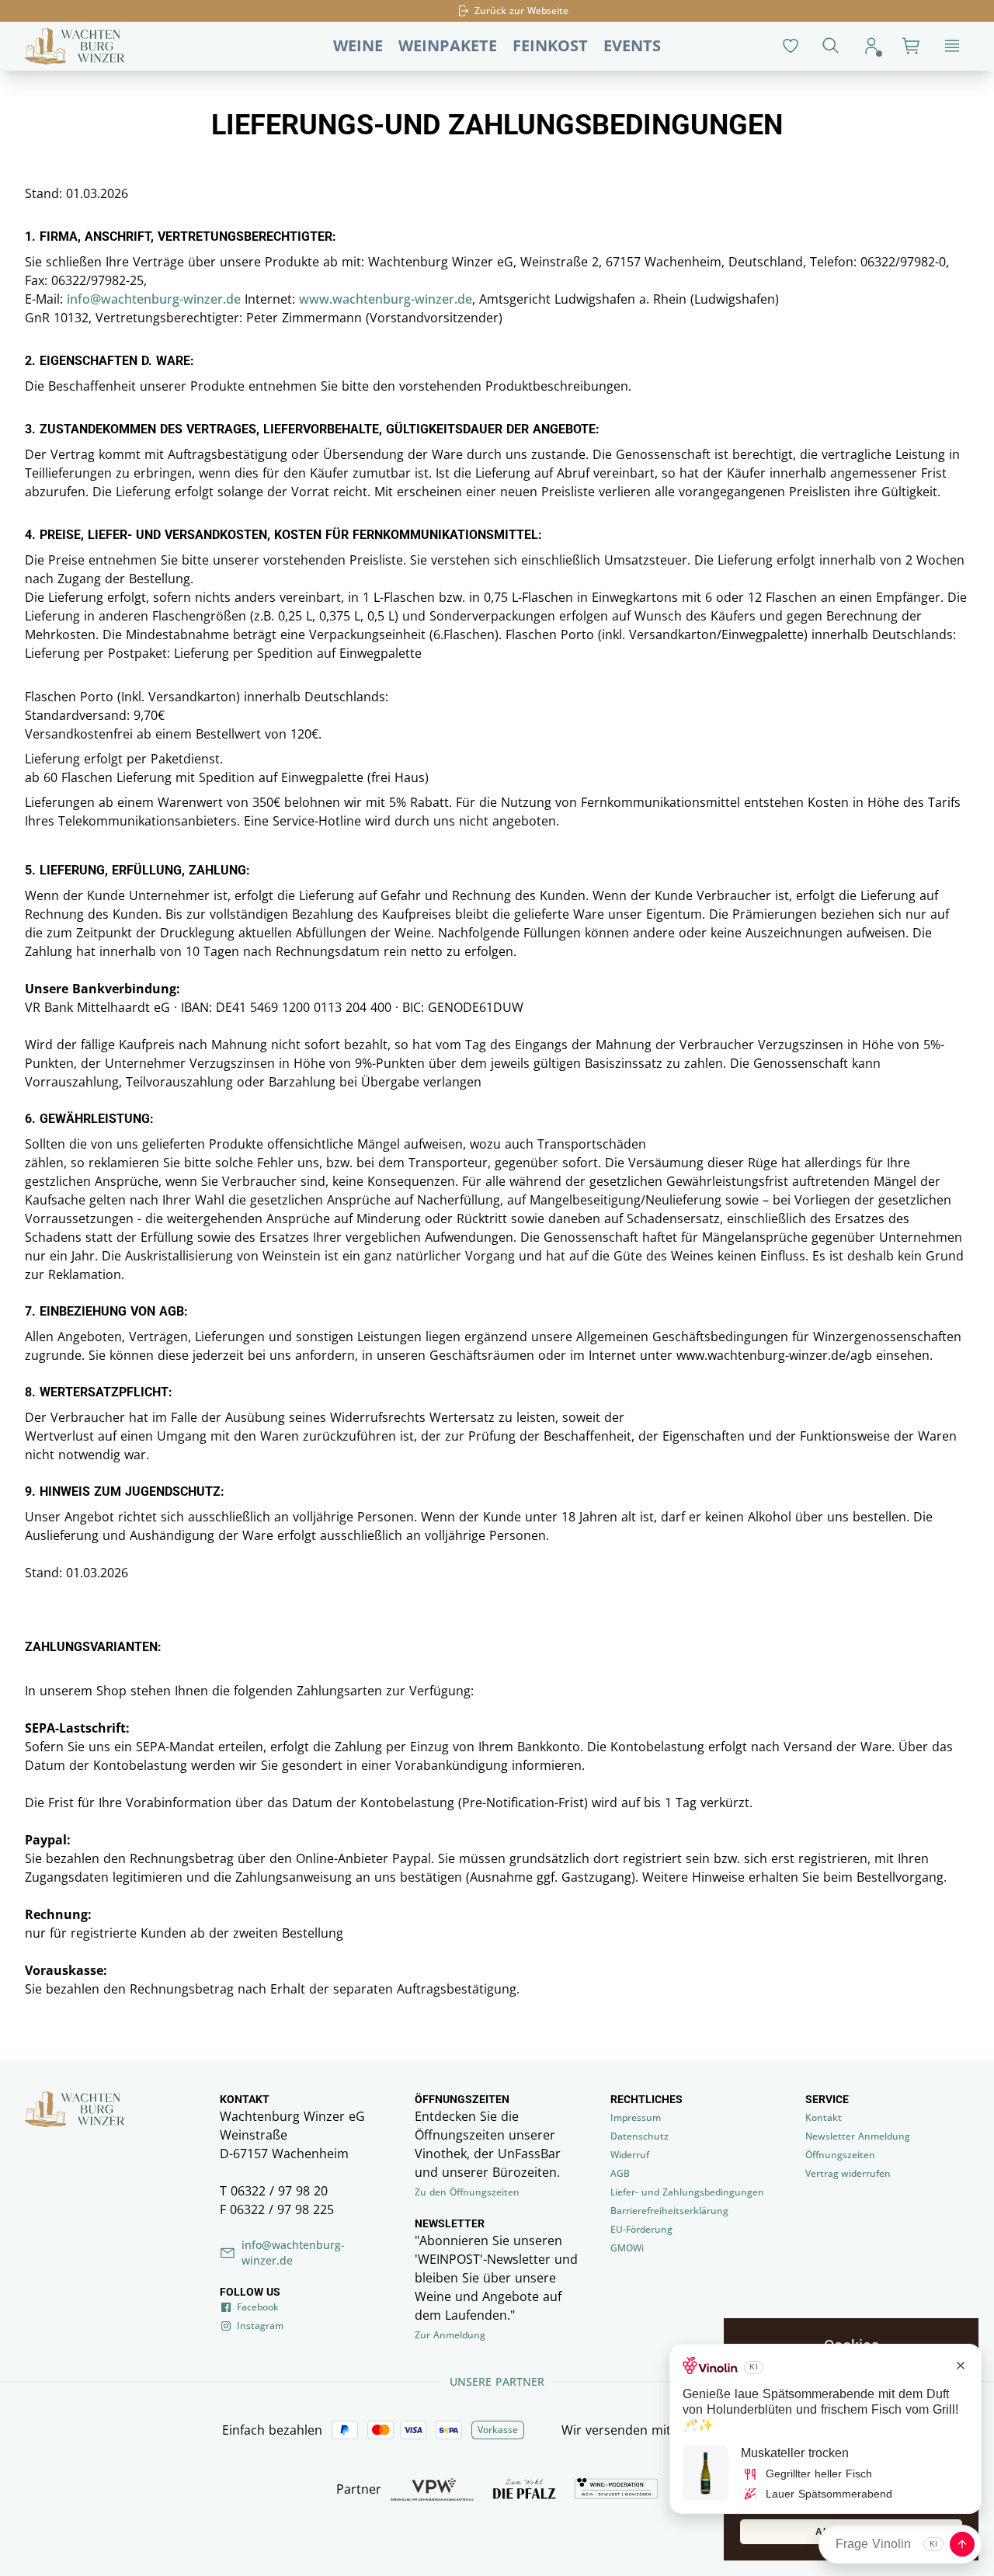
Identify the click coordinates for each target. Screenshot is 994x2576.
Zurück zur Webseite (521, 10)
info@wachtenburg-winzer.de (154, 299)
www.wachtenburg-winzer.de (386, 299)
